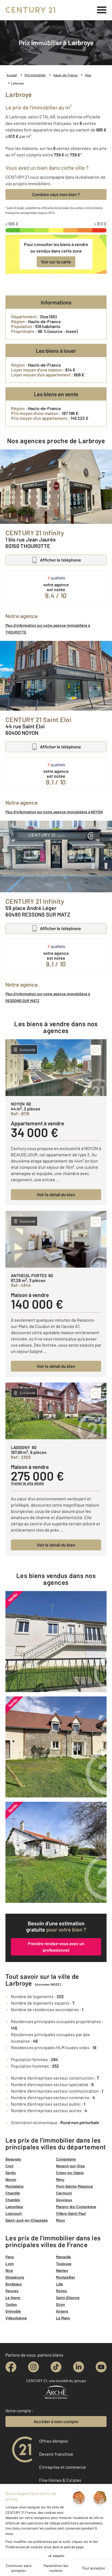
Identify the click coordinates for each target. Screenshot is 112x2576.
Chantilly (13, 2193)
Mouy (60, 2220)
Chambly (13, 2200)
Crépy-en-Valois (70, 2173)
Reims (61, 2291)
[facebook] (11, 2367)
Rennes (12, 2291)
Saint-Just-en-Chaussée (27, 2220)
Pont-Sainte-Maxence (74, 2186)
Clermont (64, 2193)
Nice (9, 2270)
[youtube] (101, 2367)
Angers (62, 2311)
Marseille (63, 2257)
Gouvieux (64, 2200)
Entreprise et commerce (63, 2467)
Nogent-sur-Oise (70, 2166)
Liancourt (14, 2213)
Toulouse (64, 2264)
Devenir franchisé (56, 2454)
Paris (10, 2257)
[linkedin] (79, 2367)
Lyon (10, 2264)
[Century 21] (31, 10)
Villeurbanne (16, 2318)
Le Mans (63, 2318)
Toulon (11, 2304)
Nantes (62, 2270)
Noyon (11, 2179)
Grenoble (13, 2311)
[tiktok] (56, 2367)
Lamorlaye (14, 2207)
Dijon (60, 2304)
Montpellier (66, 2277)
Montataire (15, 2186)
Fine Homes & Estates (60, 2480)
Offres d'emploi (54, 2441)
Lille (60, 2284)
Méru (60, 2179)
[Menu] (102, 10)
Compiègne (66, 2159)
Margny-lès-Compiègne (76, 2207)
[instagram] (33, 2367)
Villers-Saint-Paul (71, 2213)
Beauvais (13, 2159)
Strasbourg (15, 2277)
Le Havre (13, 2298)
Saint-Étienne (68, 2298)
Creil (9, 2166)
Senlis (11, 2173)
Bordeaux (14, 2284)
